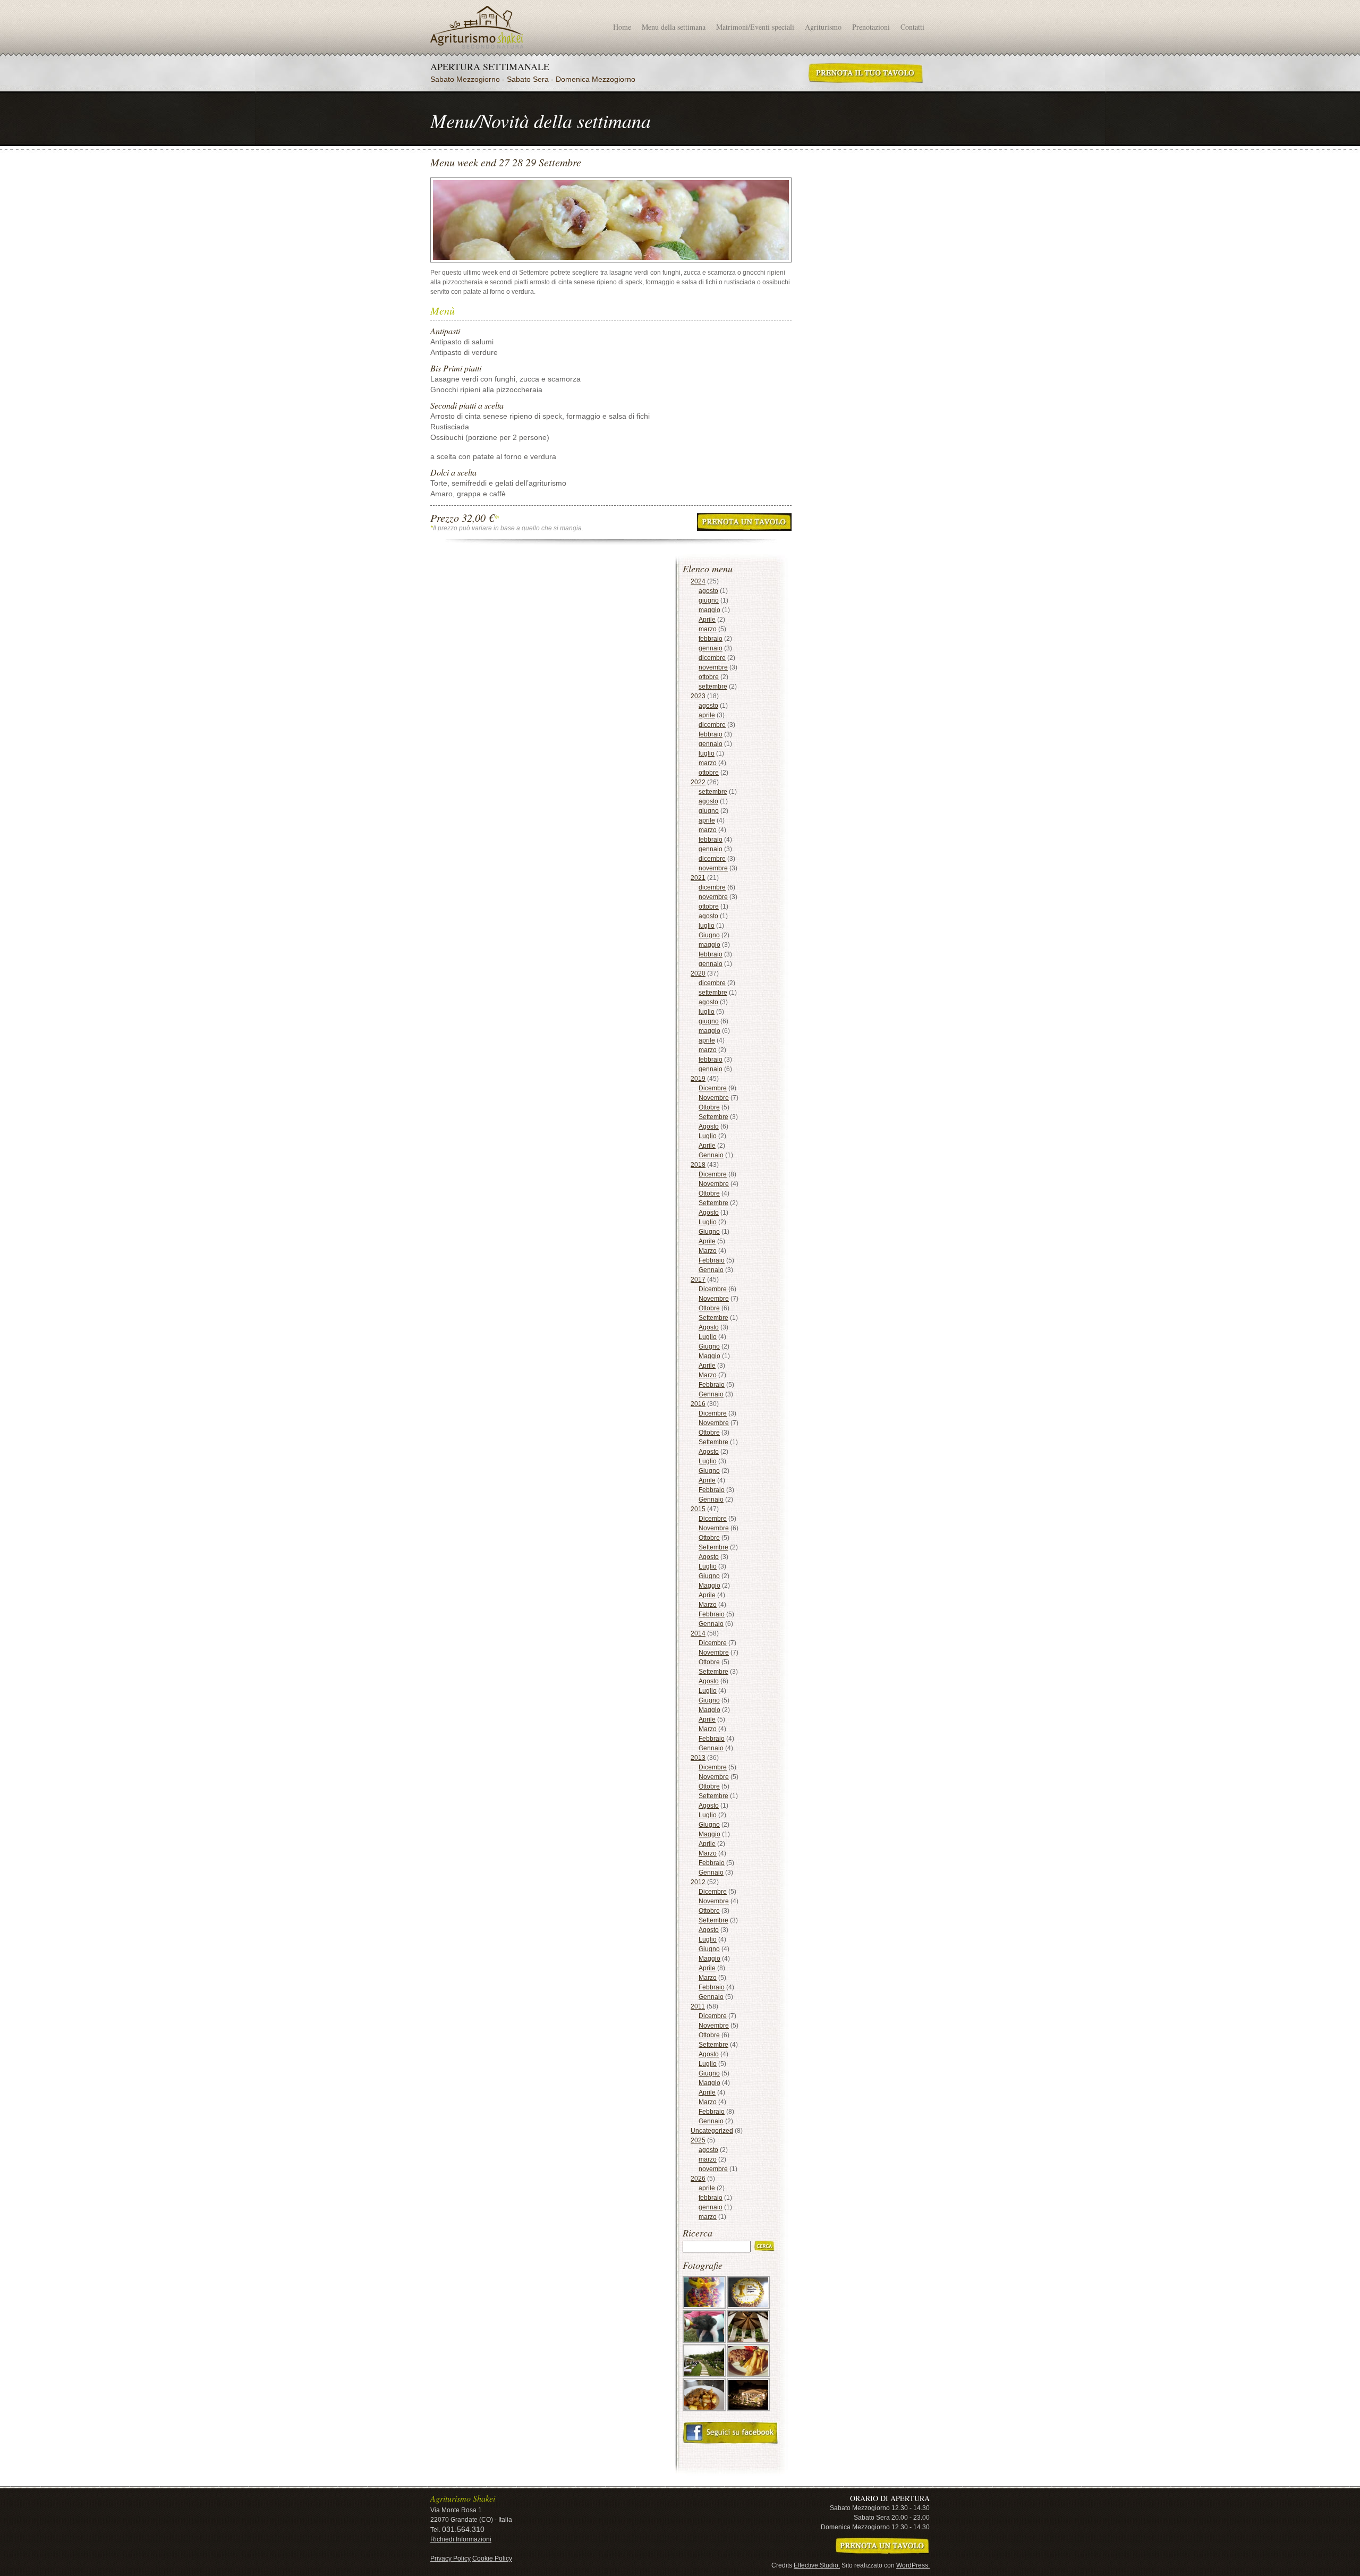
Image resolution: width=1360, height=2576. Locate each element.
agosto (708, 591)
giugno (709, 600)
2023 (698, 696)
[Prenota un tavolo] (882, 2546)
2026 (698, 2179)
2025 (698, 2140)
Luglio (708, 1136)
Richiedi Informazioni (461, 2539)
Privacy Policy (450, 2558)
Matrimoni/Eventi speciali (755, 27)
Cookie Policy (492, 2558)
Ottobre (709, 1107)
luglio (707, 753)
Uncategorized (712, 2131)
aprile (707, 715)
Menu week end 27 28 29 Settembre (477, 27)
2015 (698, 1509)
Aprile (707, 620)
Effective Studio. (817, 2565)
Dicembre (713, 1088)
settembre (713, 687)
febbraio (711, 639)
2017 (698, 1279)
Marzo (708, 1251)
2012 (698, 1882)
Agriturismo (823, 27)
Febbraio (712, 1260)
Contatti (912, 27)
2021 (698, 878)
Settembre (713, 1117)
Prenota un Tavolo (744, 522)
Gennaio (711, 1155)
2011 (698, 2006)
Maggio (709, 1356)
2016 (698, 1404)
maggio (709, 610)
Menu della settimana (674, 27)
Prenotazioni (871, 27)
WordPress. (913, 2565)
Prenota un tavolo (866, 73)
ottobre (709, 677)
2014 (698, 1633)
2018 (698, 1165)
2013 (698, 1758)
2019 (698, 1079)
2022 (698, 782)
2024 (698, 581)
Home (622, 27)
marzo (708, 629)
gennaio (711, 648)
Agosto (709, 1126)
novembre (713, 667)
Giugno (709, 935)
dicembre (712, 658)
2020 (698, 973)
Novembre (714, 1098)
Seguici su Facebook (730, 2433)
